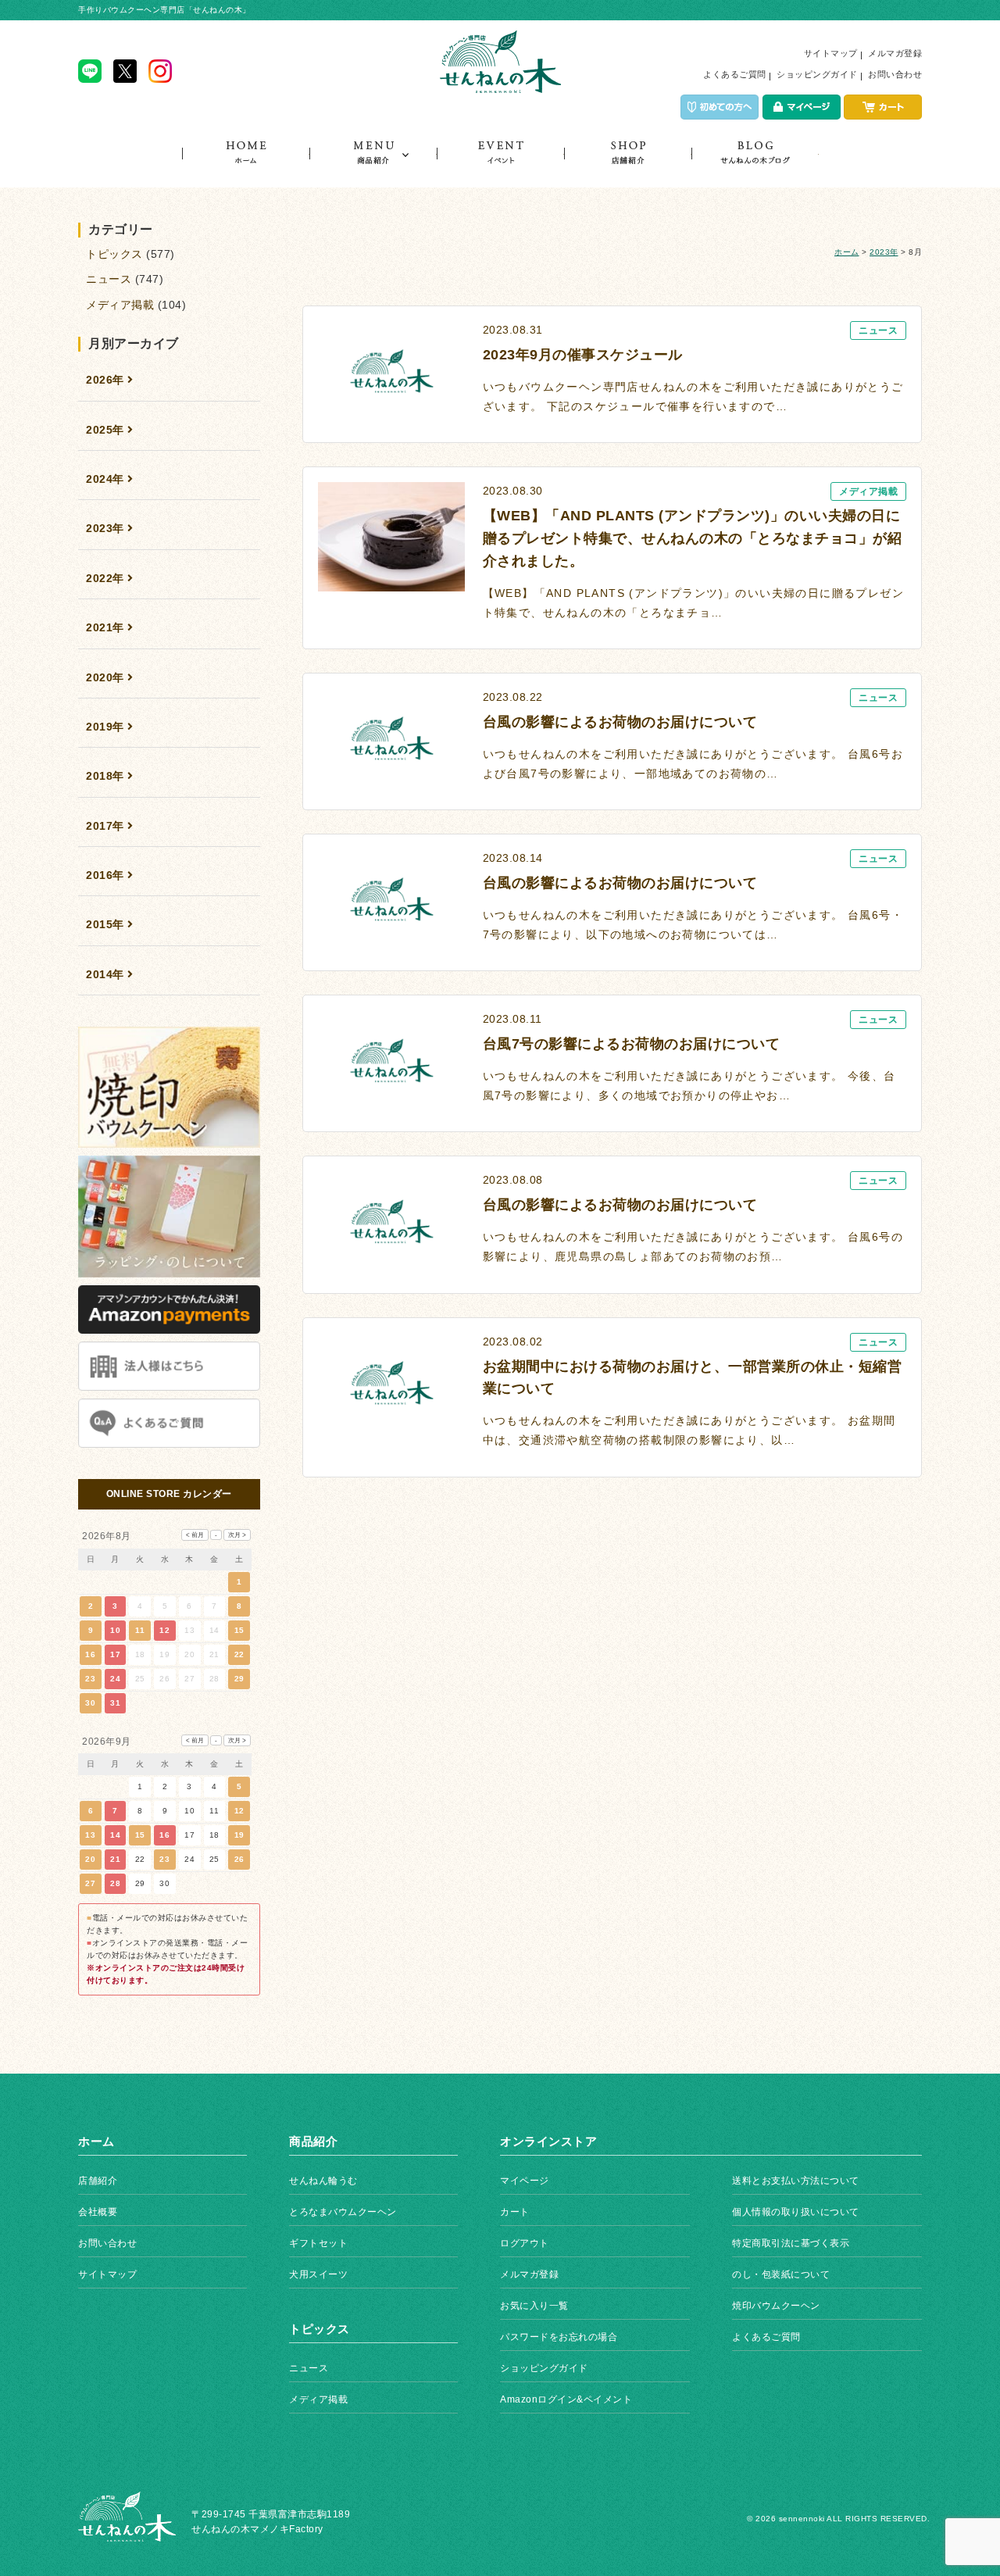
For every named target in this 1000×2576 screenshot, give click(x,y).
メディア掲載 (120, 305)
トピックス (755, 164)
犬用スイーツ (318, 2274)
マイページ (525, 2181)
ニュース (109, 279)
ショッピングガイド (817, 74)
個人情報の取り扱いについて (796, 2212)
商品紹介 (373, 164)
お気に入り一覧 (534, 2306)
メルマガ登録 (895, 53)
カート (515, 2212)
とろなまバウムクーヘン (343, 2212)
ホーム (246, 164)
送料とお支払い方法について (796, 2181)
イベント (500, 164)
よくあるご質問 (735, 74)
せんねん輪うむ (323, 2181)
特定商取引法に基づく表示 (791, 2243)
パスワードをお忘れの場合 (559, 2337)
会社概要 (98, 2212)
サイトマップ (831, 53)
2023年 (884, 252)
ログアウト (525, 2243)
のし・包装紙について (781, 2274)
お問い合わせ (895, 74)
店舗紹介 (628, 164)
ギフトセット (318, 2243)
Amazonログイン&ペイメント (566, 2399)
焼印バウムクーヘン (776, 2306)
